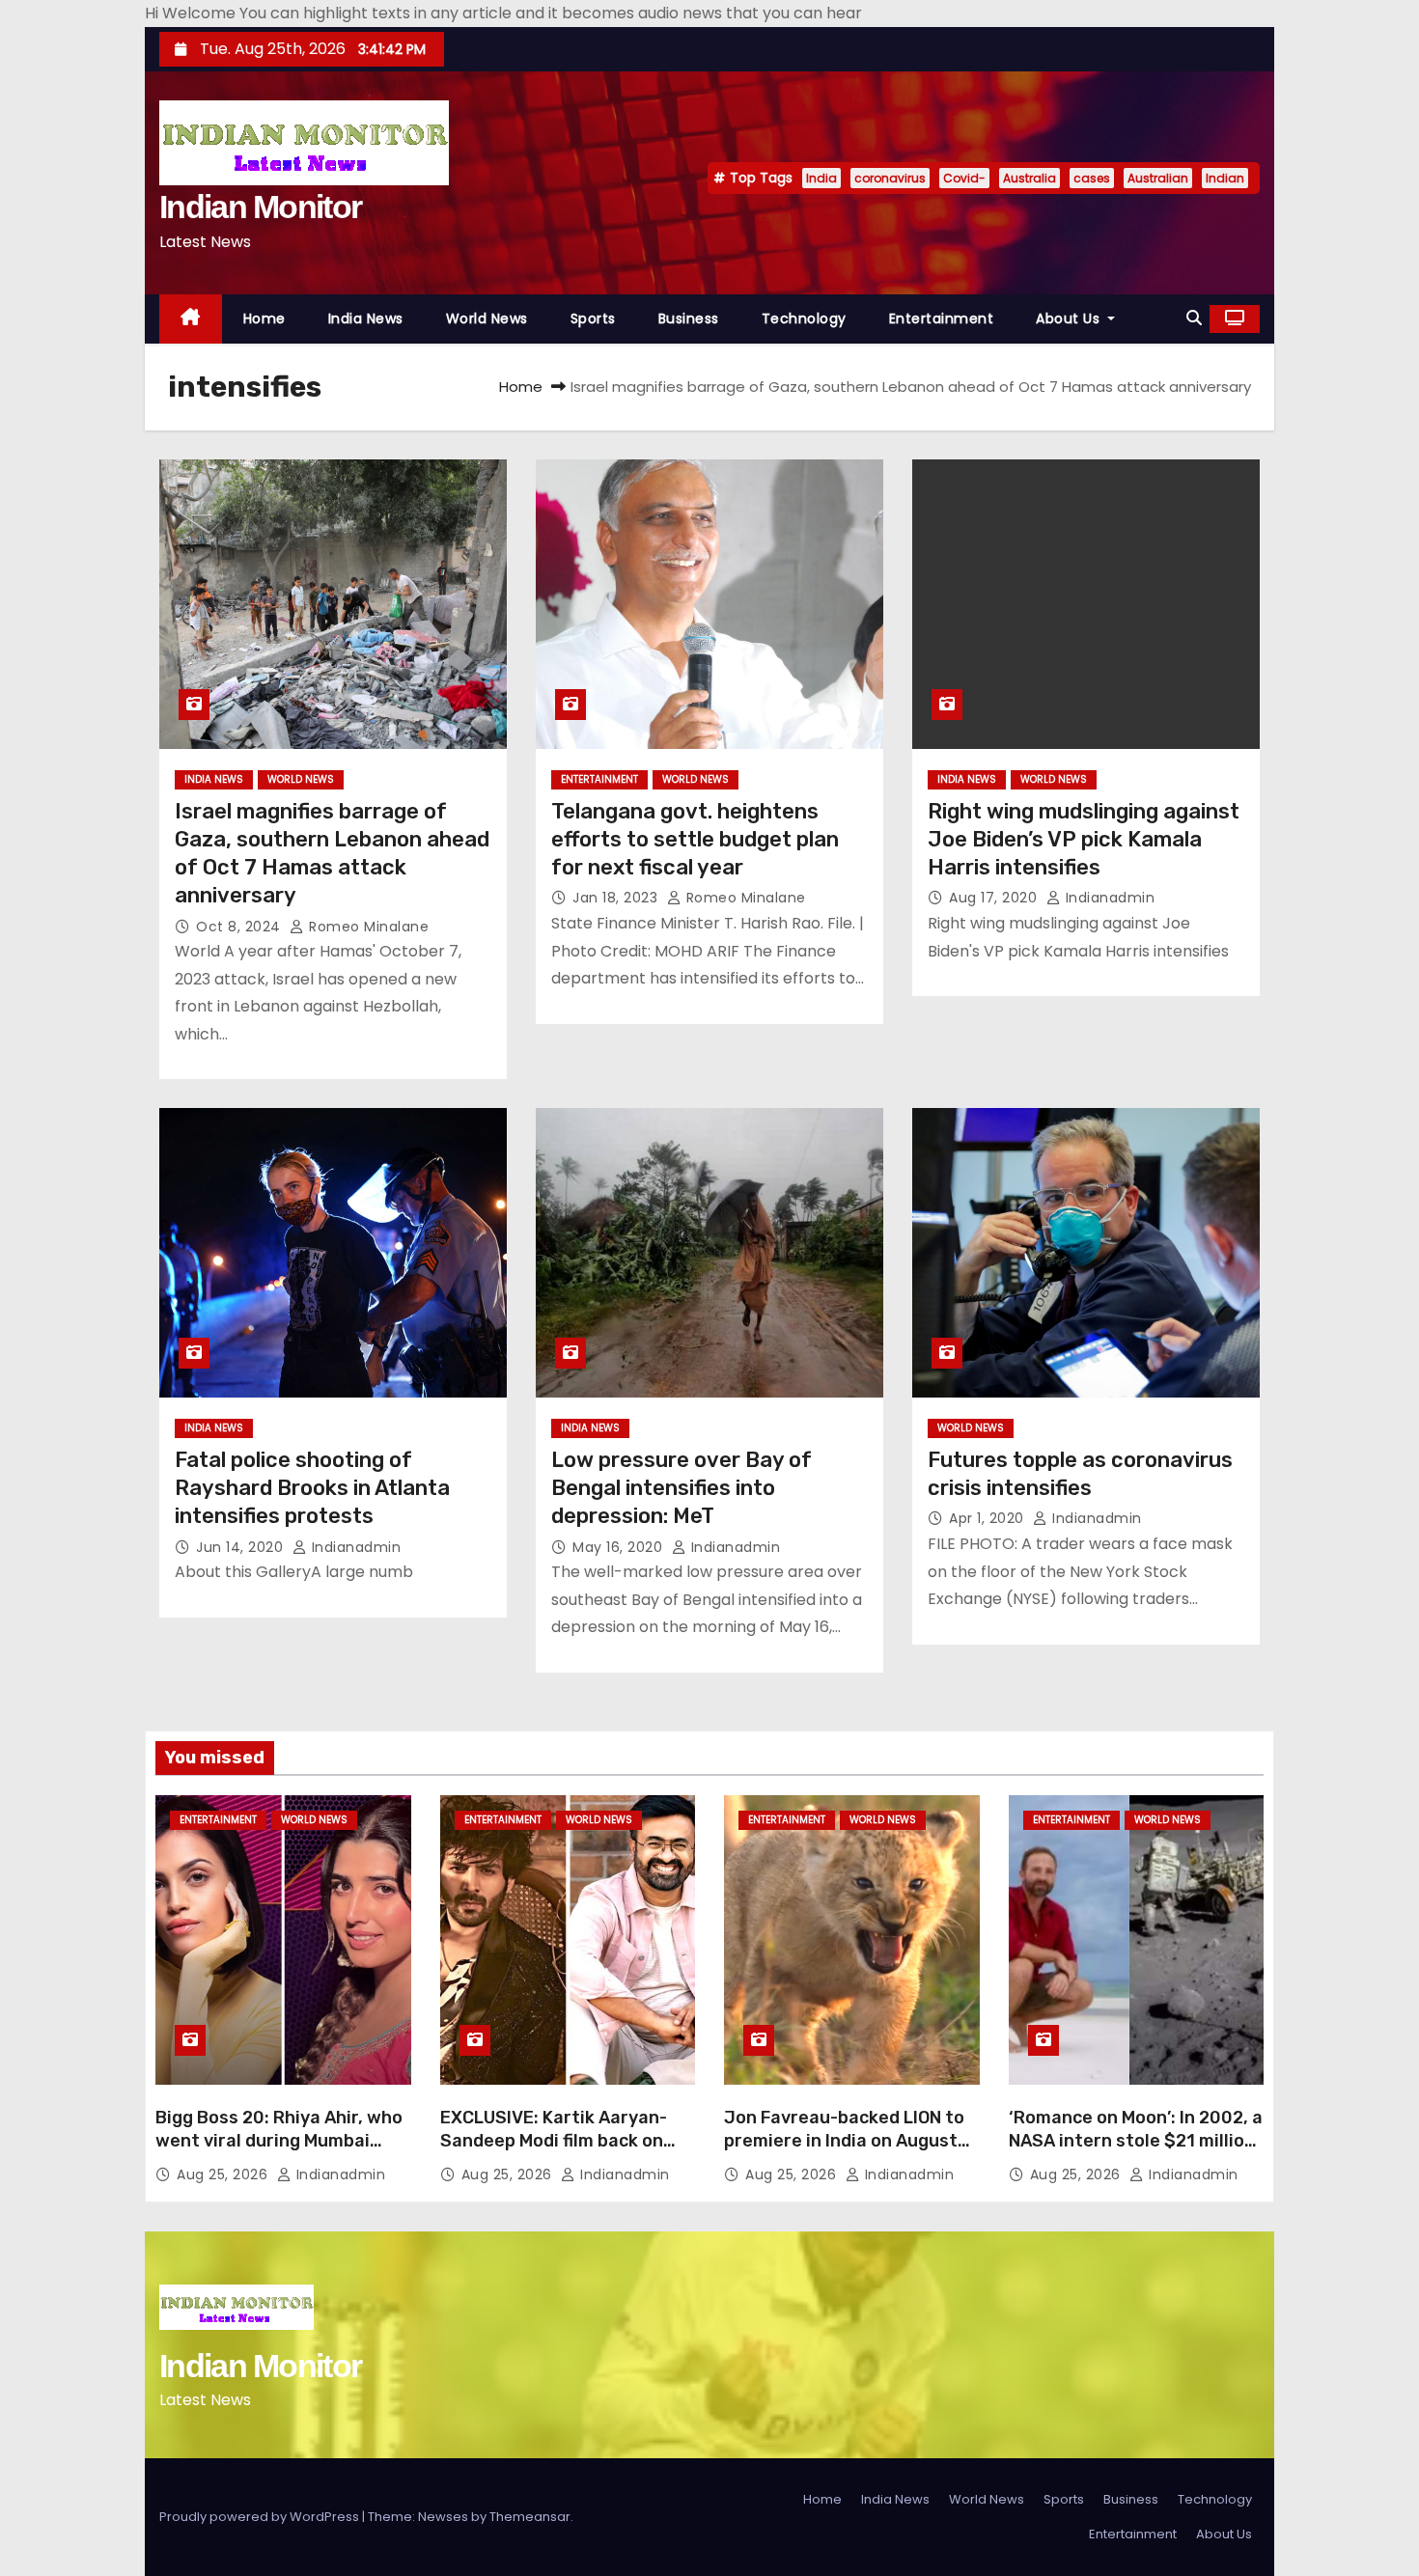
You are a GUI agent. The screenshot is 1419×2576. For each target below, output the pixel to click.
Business (689, 319)
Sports (593, 319)
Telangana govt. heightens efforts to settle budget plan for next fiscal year (695, 840)
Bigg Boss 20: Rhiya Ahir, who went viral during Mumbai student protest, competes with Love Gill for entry (279, 2152)
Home (264, 319)
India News (366, 319)
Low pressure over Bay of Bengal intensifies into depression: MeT (682, 1488)
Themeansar (530, 2517)
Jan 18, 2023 (617, 898)
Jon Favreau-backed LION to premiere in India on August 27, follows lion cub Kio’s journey (844, 2152)
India (821, 178)
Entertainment (942, 319)
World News (487, 319)
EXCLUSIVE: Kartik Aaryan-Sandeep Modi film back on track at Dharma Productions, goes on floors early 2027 (567, 2152)
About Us (1070, 319)
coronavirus (890, 178)
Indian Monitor (260, 207)
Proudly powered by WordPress (261, 2517)
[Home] (191, 319)
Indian (1225, 178)
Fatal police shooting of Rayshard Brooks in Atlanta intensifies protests (312, 1488)
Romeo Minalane (367, 927)
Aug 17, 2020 (995, 898)
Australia (1029, 178)
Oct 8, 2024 (240, 927)
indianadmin (1108, 898)
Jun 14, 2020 (242, 1547)
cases (1092, 178)
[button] (1194, 318)
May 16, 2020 (620, 1547)
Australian (1158, 178)
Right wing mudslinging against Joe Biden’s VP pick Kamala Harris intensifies (1084, 840)
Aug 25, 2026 (224, 2174)
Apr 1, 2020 (988, 1518)
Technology (804, 319)
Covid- (964, 178)
